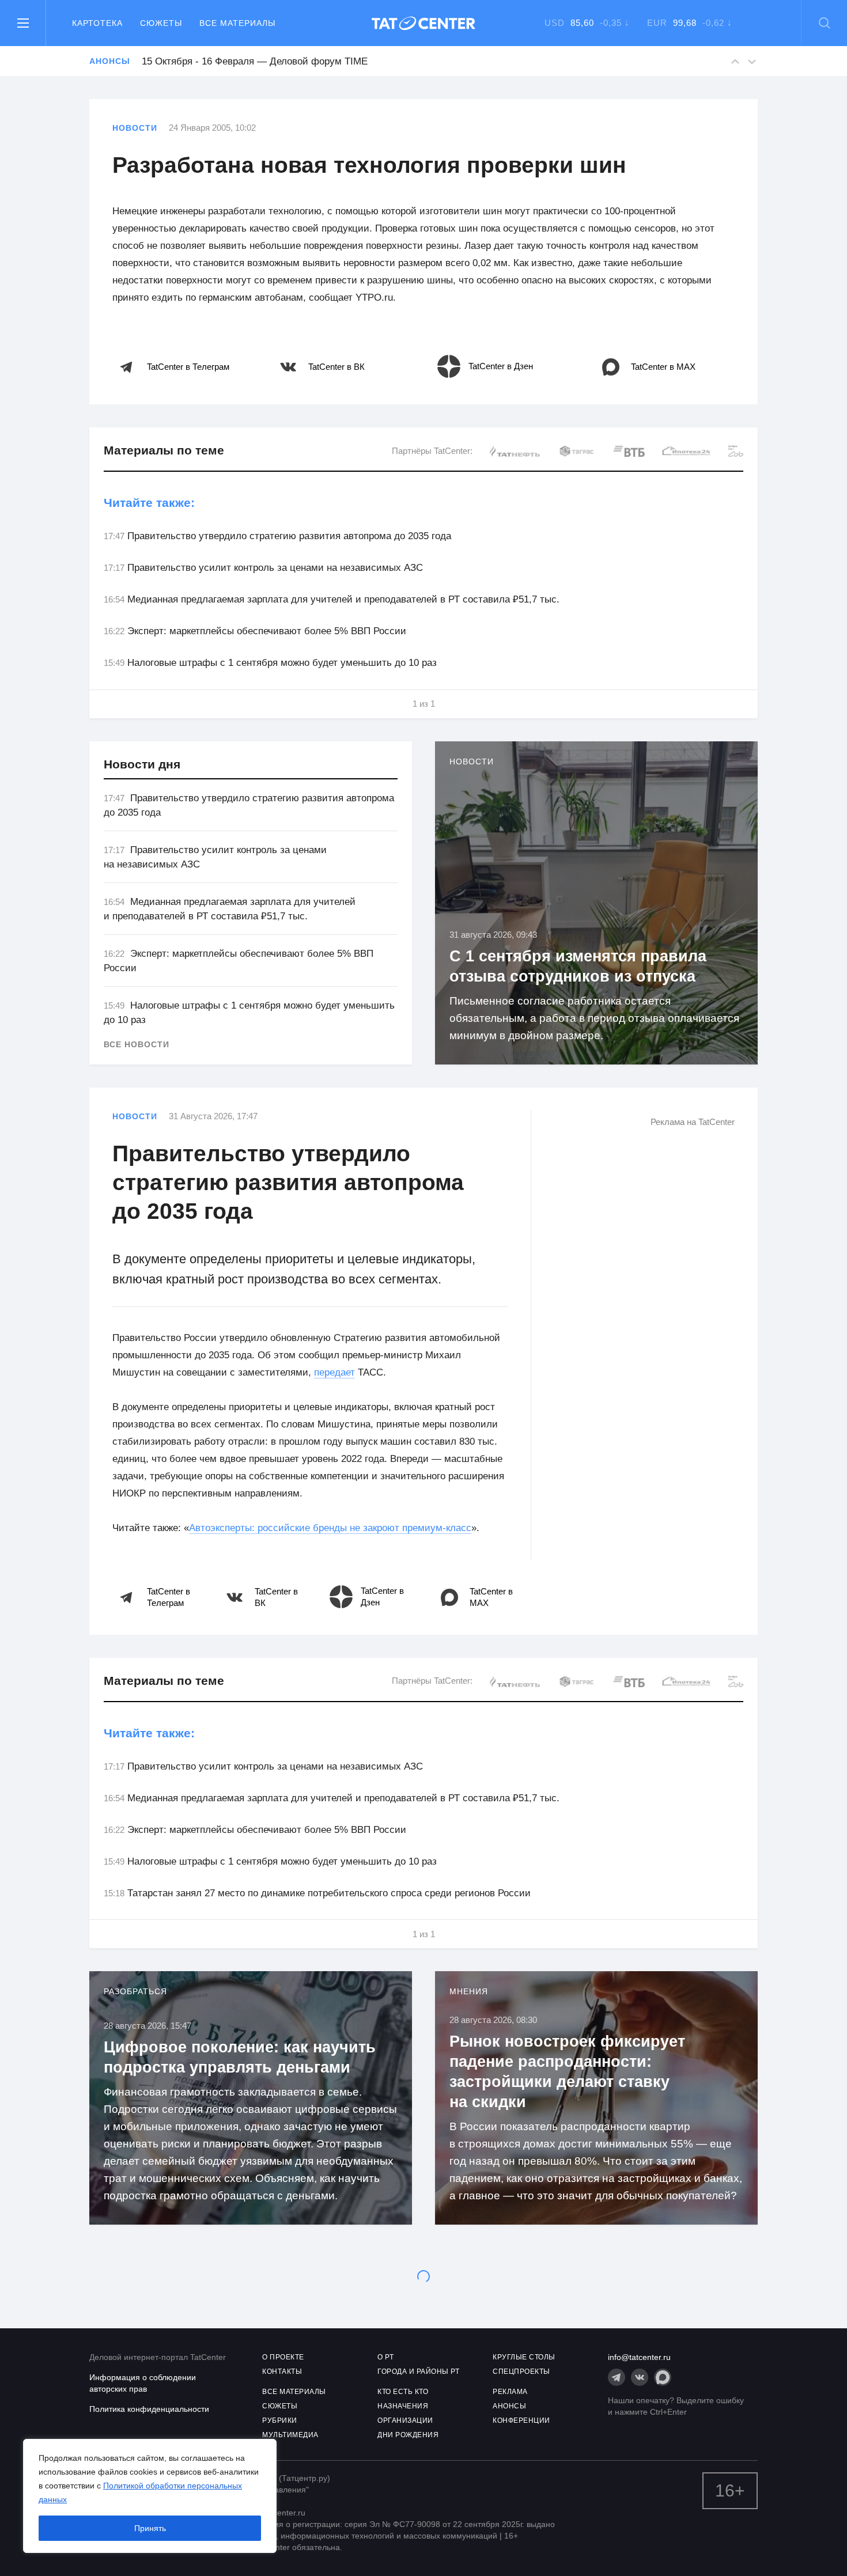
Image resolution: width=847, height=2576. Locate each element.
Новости (135, 128)
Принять (150, 2528)
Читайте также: (149, 503)
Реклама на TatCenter (693, 1122)
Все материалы (237, 23)
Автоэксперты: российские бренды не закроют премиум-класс (330, 1528)
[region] (150, 2496)
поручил (279, 2469)
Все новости (137, 1044)
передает (334, 1372)
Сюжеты (161, 23)
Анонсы (109, 61)
